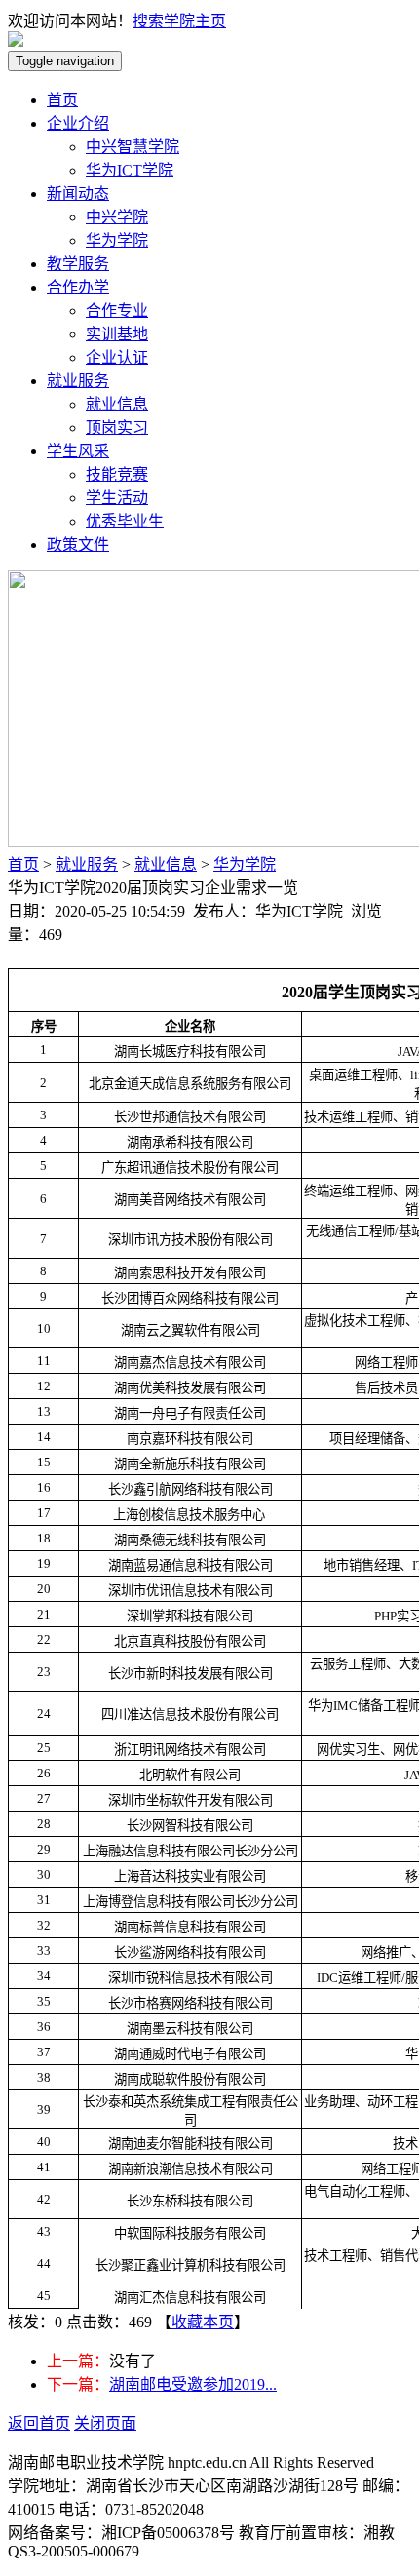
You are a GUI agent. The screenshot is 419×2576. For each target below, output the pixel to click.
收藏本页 (203, 2322)
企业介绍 (78, 123)
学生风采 (78, 451)
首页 (62, 100)
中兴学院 (117, 217)
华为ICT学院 (130, 170)
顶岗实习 (117, 428)
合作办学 (78, 287)
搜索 (148, 21)
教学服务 (78, 264)
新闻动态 (78, 194)
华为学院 (117, 240)
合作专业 (117, 311)
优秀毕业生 (125, 521)
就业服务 (78, 381)
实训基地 (117, 334)
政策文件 (78, 545)
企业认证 (117, 357)
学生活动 (117, 498)
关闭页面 (105, 2423)
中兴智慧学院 (133, 147)
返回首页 (39, 2423)
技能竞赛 (117, 474)
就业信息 (117, 404)
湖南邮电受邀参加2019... (193, 2384)
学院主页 (195, 21)
